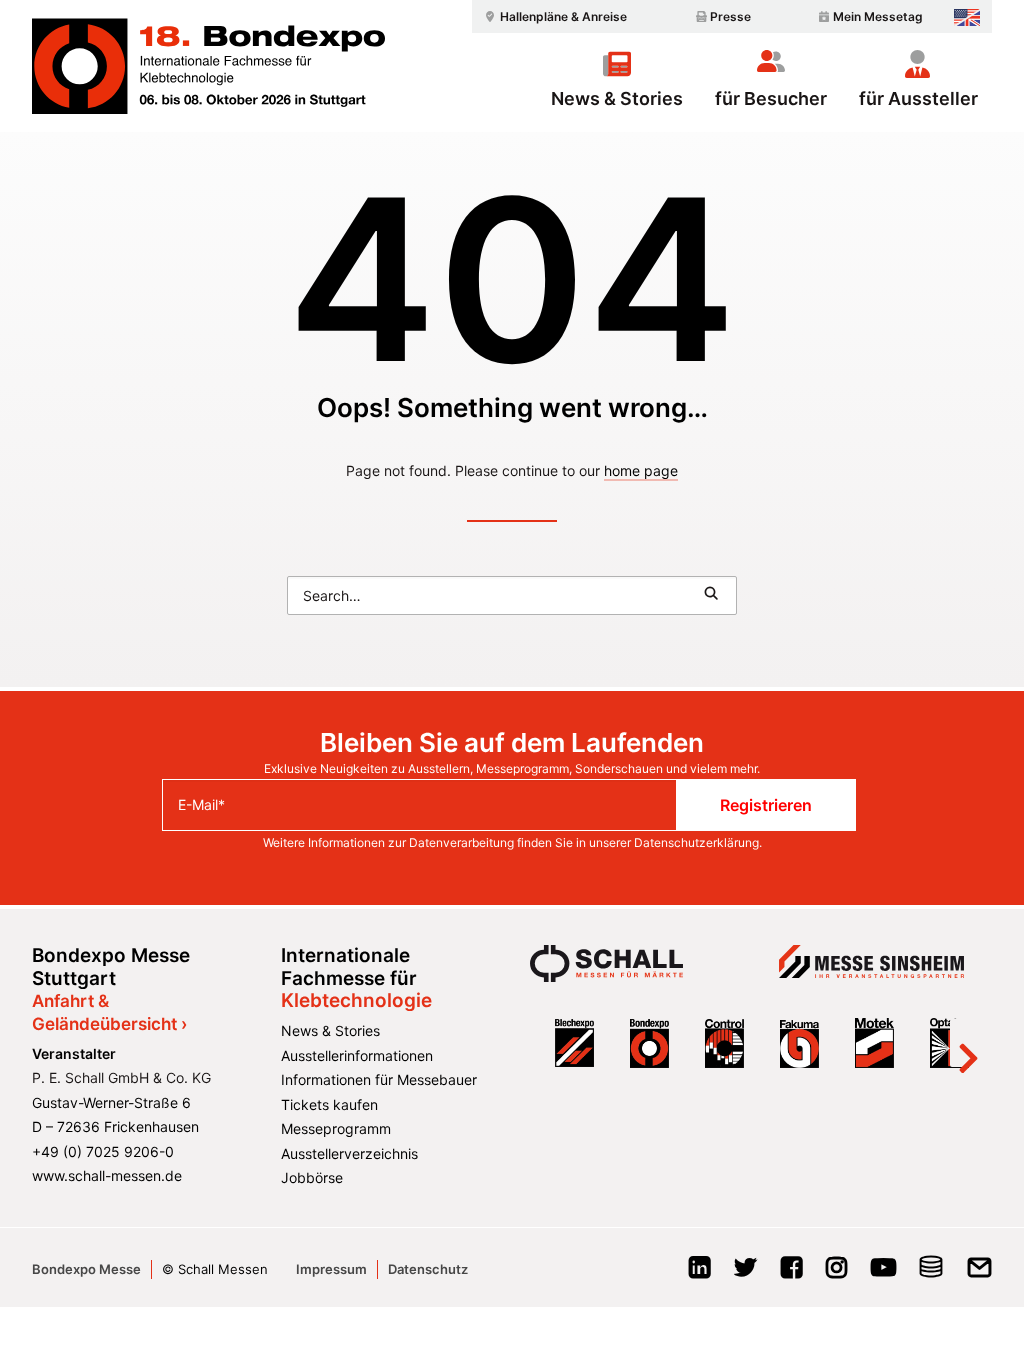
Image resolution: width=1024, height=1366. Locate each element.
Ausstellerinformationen (357, 1055)
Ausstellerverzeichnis (349, 1153)
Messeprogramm (336, 1128)
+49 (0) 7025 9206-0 (103, 1151)
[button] (711, 593)
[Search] (512, 595)
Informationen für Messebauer (379, 1079)
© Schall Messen (215, 1269)
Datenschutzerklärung (696, 842)
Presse (730, 16)
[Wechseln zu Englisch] (967, 17)
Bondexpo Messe (86, 1269)
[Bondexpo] (208, 66)
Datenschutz (428, 1269)
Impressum (331, 1269)
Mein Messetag (878, 16)
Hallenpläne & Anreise (563, 16)
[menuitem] (553, 16)
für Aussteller (918, 98)
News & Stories (617, 98)
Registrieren (766, 805)
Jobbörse (312, 1177)
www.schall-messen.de (107, 1175)
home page (641, 470)
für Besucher (771, 98)
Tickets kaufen (329, 1104)
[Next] (968, 1043)
